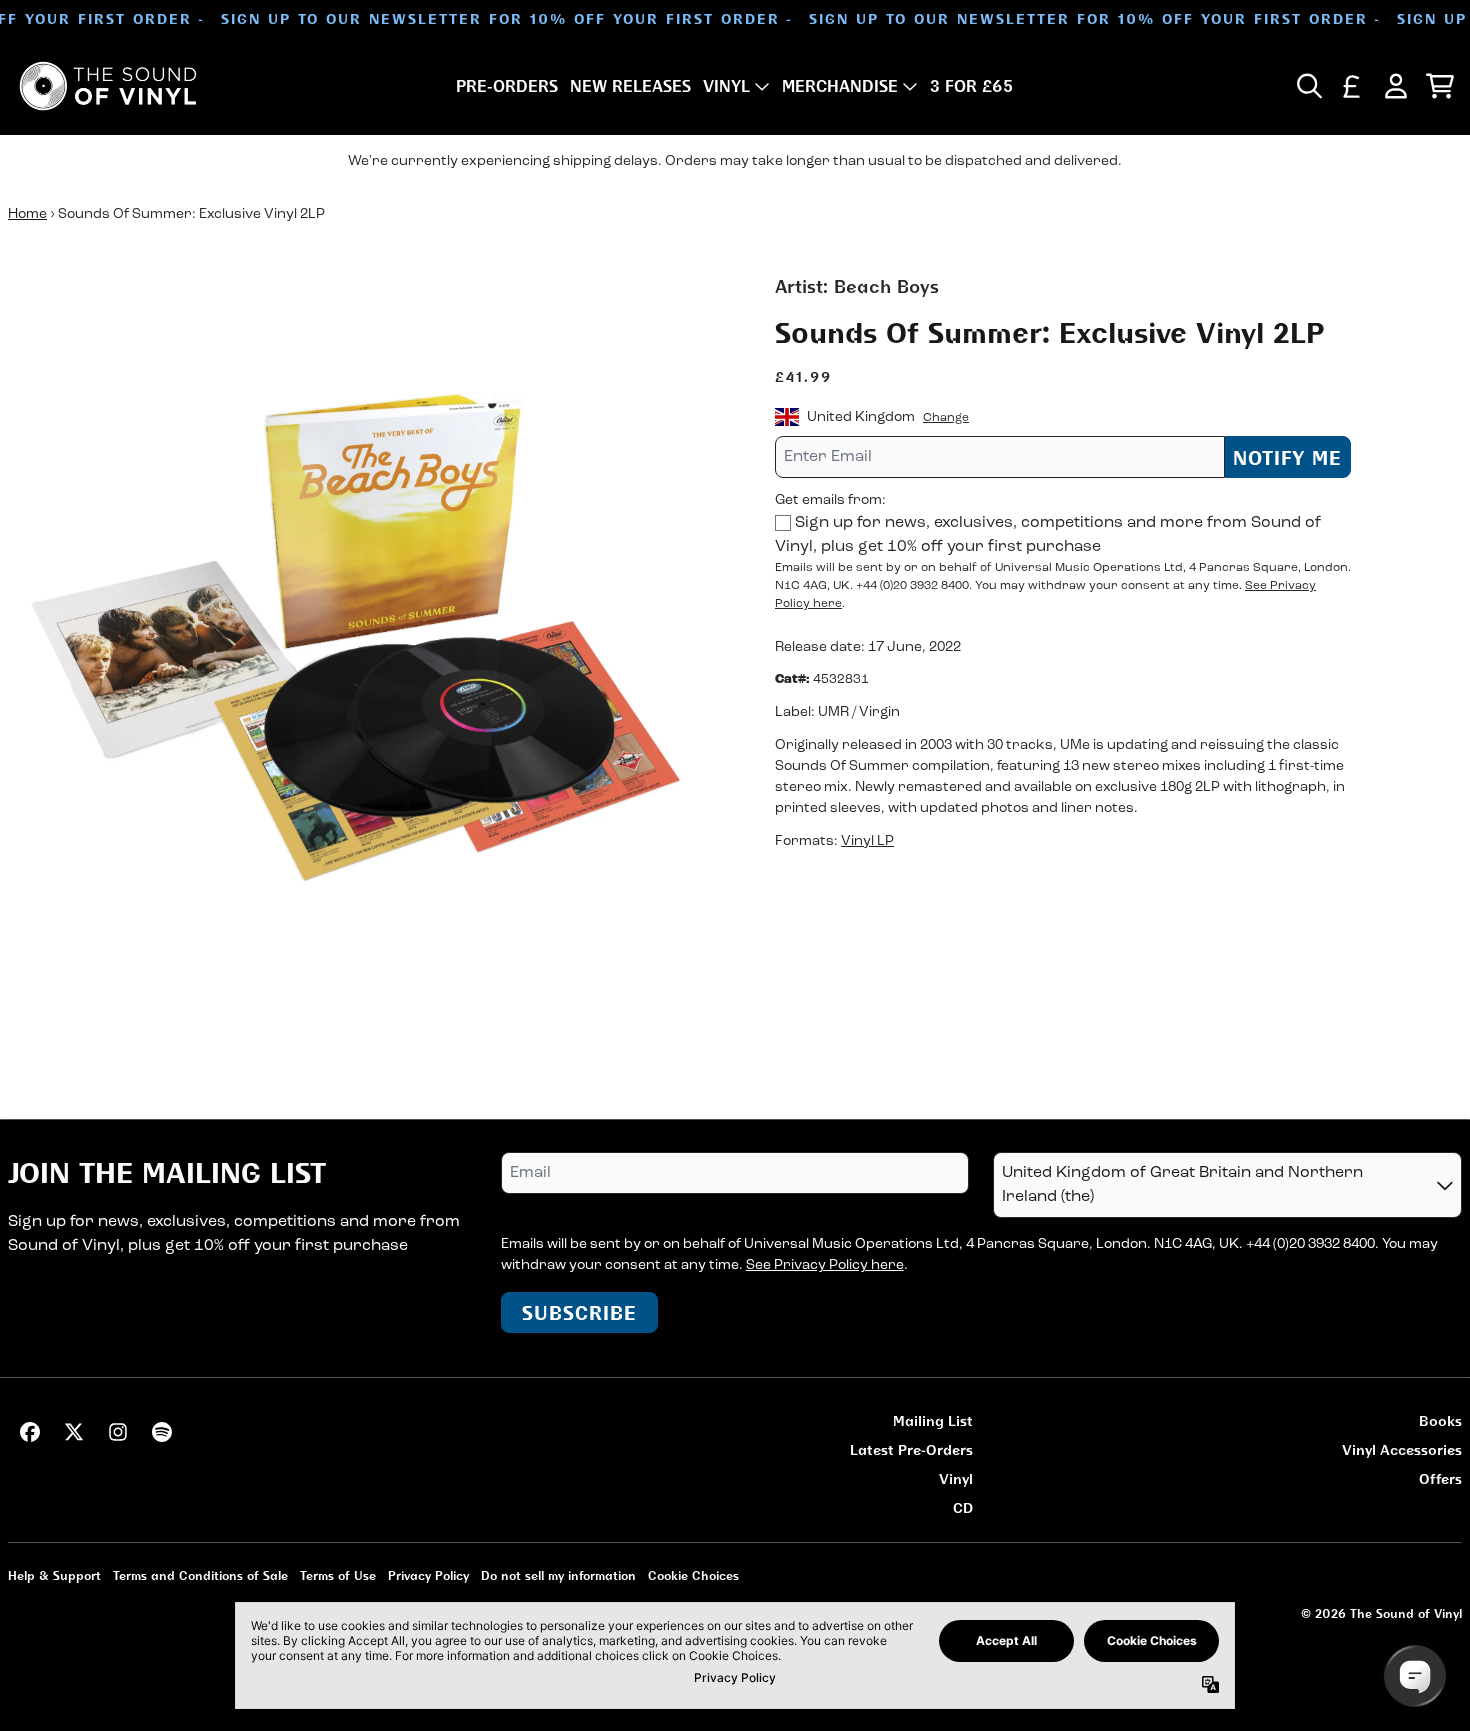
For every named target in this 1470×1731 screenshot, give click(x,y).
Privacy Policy (428, 1575)
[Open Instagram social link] (118, 1432)
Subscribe (579, 1312)
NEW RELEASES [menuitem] (630, 86)
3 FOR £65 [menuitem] (971, 86)
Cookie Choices (693, 1575)
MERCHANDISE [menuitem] (840, 86)
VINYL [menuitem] (726, 86)
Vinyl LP (867, 840)
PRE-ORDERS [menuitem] (507, 86)
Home (27, 214)
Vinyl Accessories (1402, 1449)
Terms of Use (338, 1575)
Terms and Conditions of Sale (200, 1575)
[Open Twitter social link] (74, 1432)
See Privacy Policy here (825, 1265)
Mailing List (933, 1420)
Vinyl (956, 1478)
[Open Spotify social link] (162, 1432)
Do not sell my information (558, 1575)
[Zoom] (371, 636)
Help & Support (54, 1575)
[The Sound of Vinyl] (108, 86)
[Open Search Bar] (1308, 86)
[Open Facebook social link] (30, 1432)
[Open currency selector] (1352, 86)
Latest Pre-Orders (911, 1449)
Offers (1440, 1478)
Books (1440, 1420)
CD (963, 1507)
